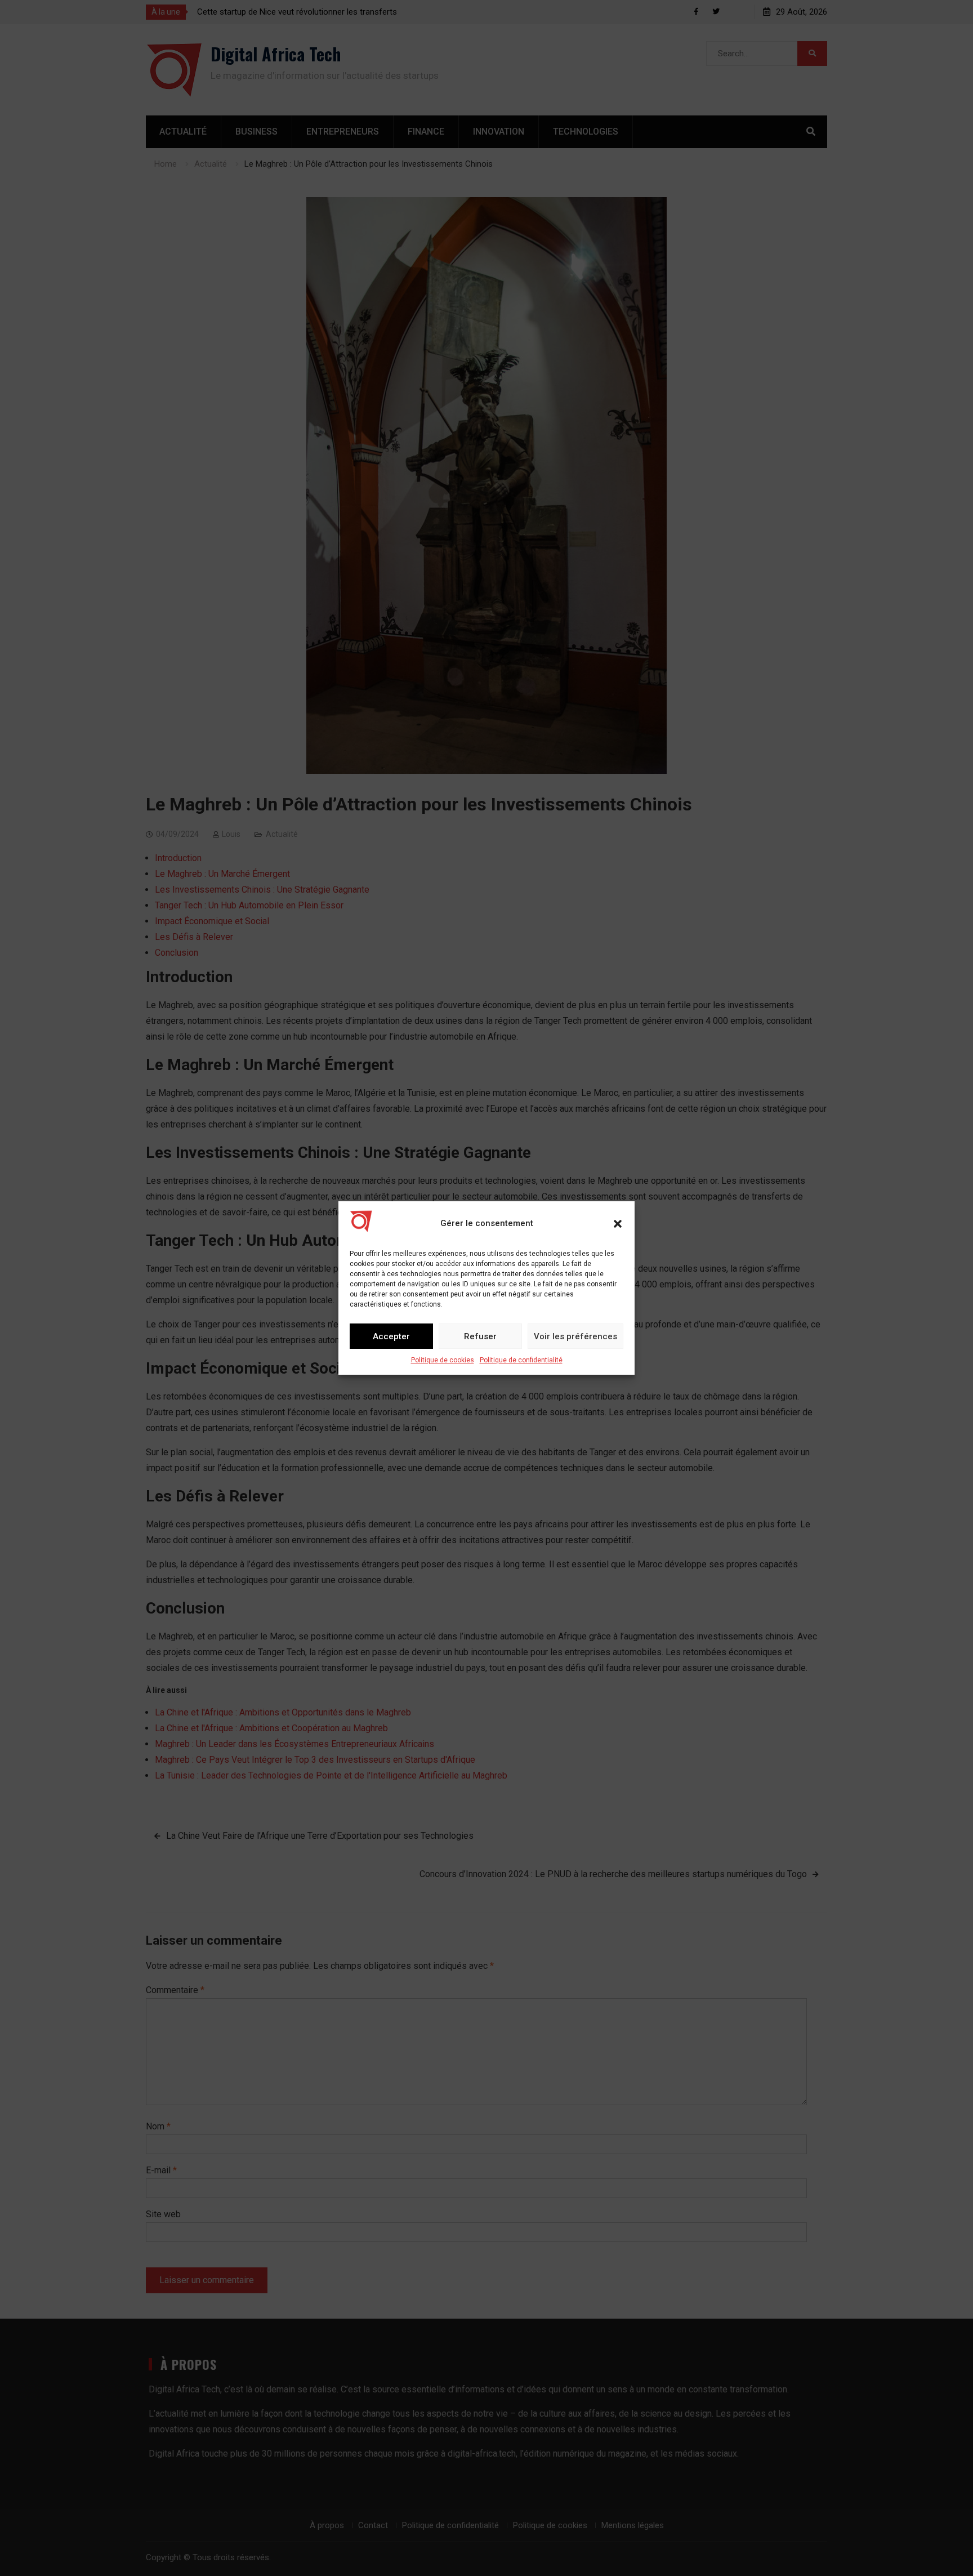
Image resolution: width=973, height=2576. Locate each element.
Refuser (480, 1336)
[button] (618, 1224)
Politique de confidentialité (521, 1360)
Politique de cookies (443, 1360)
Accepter (391, 1336)
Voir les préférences (575, 1336)
